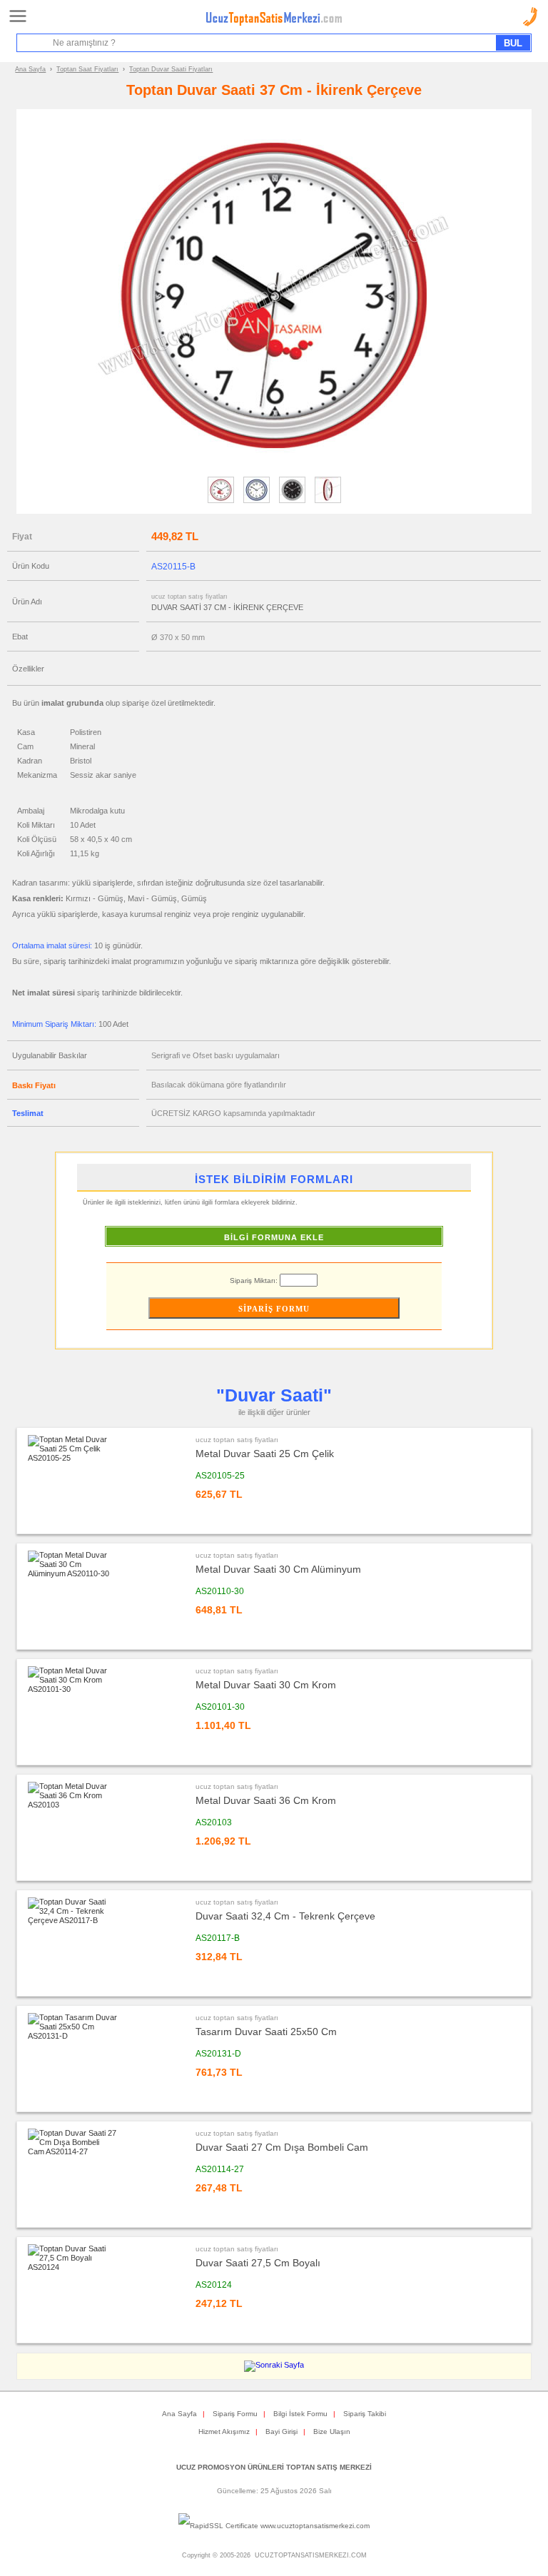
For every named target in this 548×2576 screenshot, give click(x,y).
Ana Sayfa (30, 69)
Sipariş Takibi (365, 2414)
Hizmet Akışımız (224, 2432)
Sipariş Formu (235, 2414)
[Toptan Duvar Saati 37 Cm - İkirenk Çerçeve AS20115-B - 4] (328, 502)
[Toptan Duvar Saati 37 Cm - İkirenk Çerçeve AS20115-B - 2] (257, 502)
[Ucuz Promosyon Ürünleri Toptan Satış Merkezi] (274, 23)
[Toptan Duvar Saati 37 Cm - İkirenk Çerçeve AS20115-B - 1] (221, 502)
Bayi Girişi (281, 2432)
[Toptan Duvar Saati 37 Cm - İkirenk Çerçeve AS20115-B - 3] (292, 502)
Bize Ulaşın (332, 2432)
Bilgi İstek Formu (300, 2414)
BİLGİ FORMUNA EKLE (274, 1237)
